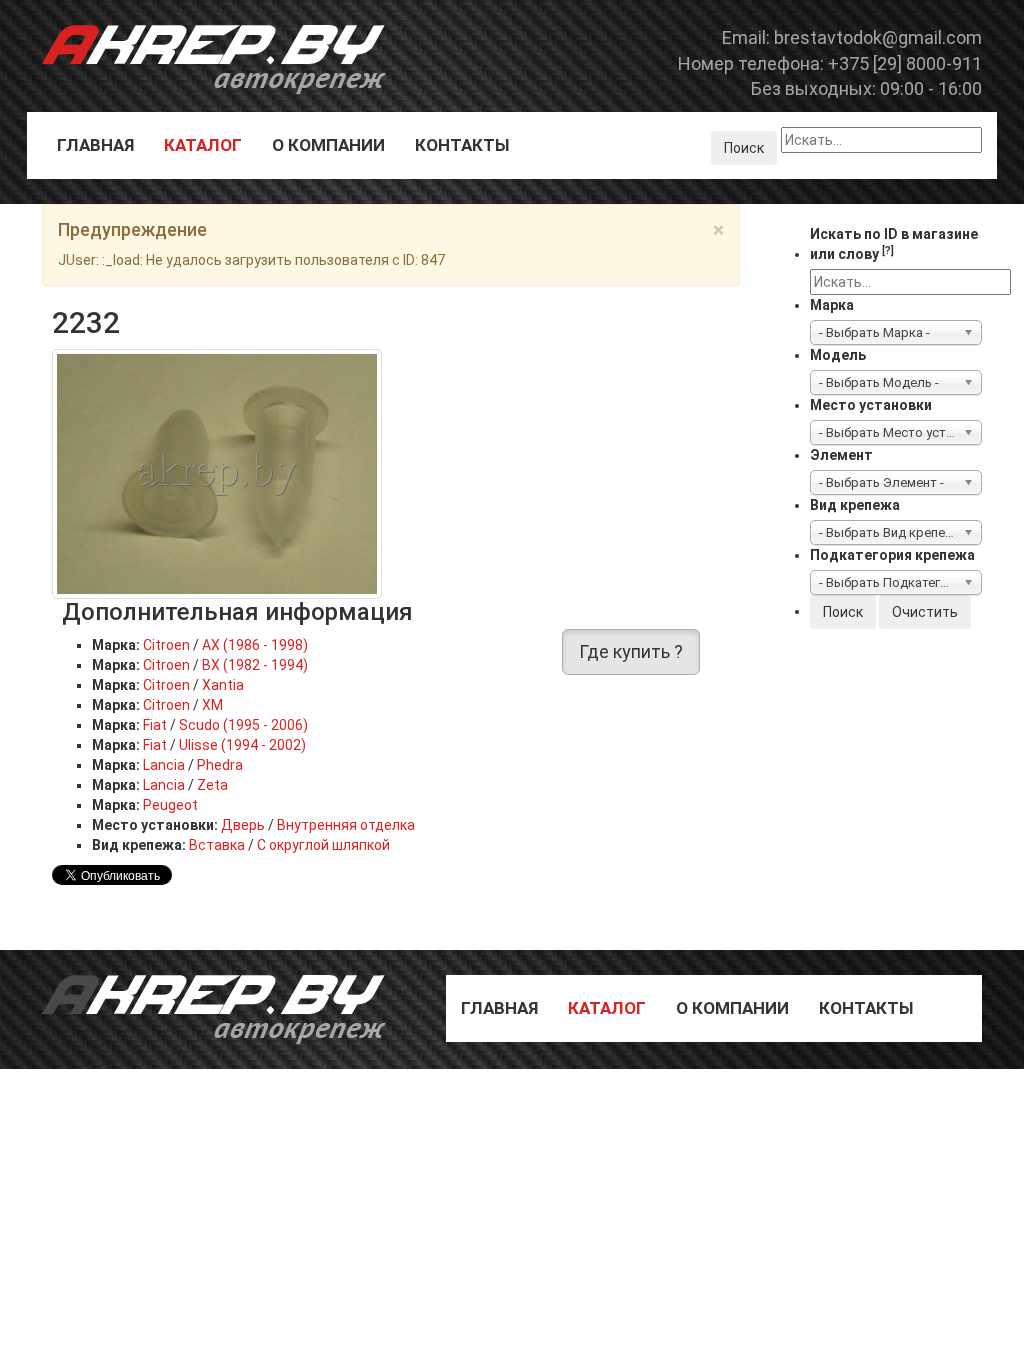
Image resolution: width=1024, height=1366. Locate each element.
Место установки (871, 405)
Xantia (223, 685)
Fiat (155, 725)
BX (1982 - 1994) (255, 665)
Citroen (166, 645)
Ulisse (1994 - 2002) (242, 745)
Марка (832, 305)
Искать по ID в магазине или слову (894, 244)
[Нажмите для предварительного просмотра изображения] (217, 473)
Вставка (217, 845)
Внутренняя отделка (346, 825)
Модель (838, 355)
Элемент (841, 455)
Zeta (212, 785)
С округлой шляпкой (323, 845)
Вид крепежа (855, 505)
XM (212, 705)
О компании (328, 145)
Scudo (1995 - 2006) (243, 725)
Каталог (203, 145)
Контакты (462, 145)
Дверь (243, 825)
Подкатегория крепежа (892, 555)
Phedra (220, 765)
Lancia (164, 765)
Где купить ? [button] (631, 651)
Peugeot (170, 805)
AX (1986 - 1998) (255, 645)
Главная (95, 145)
